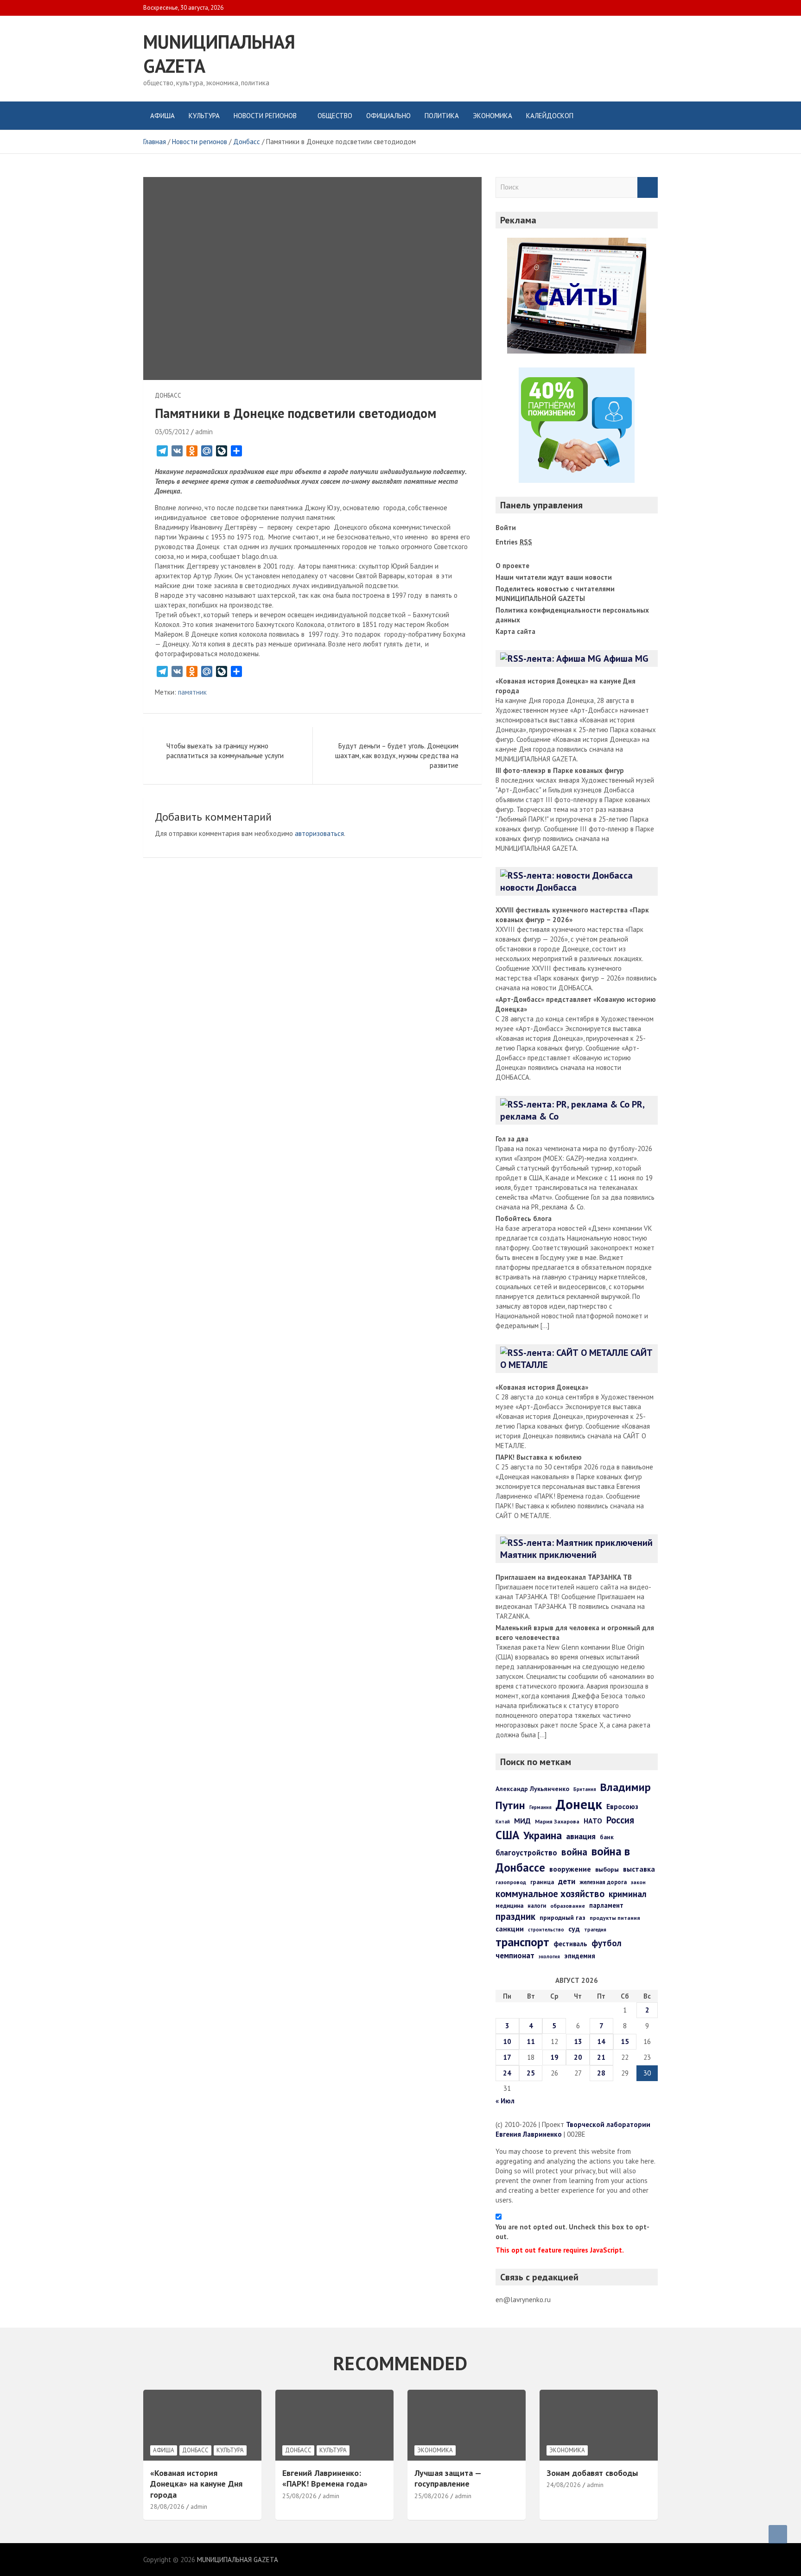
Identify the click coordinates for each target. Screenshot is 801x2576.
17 (507, 2057)
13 (578, 2041)
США (507, 1835)
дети (567, 1881)
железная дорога (603, 1882)
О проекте (512, 566)
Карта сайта (515, 631)
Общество (335, 116)
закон (638, 1882)
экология (549, 1956)
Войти (506, 528)
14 (601, 2041)
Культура (204, 116)
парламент (606, 1905)
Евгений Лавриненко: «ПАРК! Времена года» (325, 2478)
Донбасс (168, 396)
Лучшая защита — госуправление (448, 2478)
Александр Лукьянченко (532, 1789)
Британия (585, 1789)
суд (574, 1929)
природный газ (563, 1918)
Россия (620, 1820)
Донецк (579, 1804)
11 (531, 2041)
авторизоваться (319, 833)
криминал (628, 1894)
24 (507, 2073)
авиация (581, 1836)
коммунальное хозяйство (550, 1894)
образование (568, 1906)
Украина (543, 1835)
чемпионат (515, 1956)
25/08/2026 (299, 2496)
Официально (388, 116)
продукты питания (615, 1918)
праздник (515, 1916)
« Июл (505, 2101)
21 (601, 2057)
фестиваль (570, 1944)
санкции (510, 1929)
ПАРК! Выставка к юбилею (539, 1457)
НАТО (593, 1821)
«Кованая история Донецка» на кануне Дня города (196, 2484)
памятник (192, 692)
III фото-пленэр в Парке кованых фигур (560, 770)
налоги (537, 1905)
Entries (514, 542)
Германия (540, 1807)
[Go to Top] (778, 2534)
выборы (607, 1869)
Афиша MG (626, 658)
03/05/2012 (172, 432)
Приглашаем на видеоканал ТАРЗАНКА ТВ (564, 1577)
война (574, 1852)
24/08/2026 (564, 2485)
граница (542, 1882)
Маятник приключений (548, 1555)
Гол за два (512, 1139)
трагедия (595, 1930)
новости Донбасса (538, 887)
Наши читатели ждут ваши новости (554, 577)
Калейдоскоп (550, 116)
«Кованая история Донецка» (542, 1387)
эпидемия (580, 1956)
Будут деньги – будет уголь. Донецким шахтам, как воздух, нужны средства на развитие (397, 756)
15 (625, 2041)
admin (204, 432)
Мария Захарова (557, 1821)
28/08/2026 (167, 2506)
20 (578, 2057)
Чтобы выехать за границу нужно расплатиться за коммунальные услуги (225, 751)
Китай (503, 1822)
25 (531, 2073)
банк (607, 1837)
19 (554, 2057)
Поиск (648, 187)
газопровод (511, 1882)
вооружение (570, 1869)
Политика (442, 116)
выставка (639, 1869)
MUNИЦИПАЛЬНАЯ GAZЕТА (238, 2560)
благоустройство (526, 1853)
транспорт (522, 1942)
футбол (607, 1943)
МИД (522, 1821)
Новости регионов (265, 116)
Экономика (493, 116)
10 (507, 2041)
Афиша (162, 116)
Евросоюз (622, 1806)
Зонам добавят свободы (592, 2473)
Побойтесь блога (524, 1218)
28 (601, 2073)
